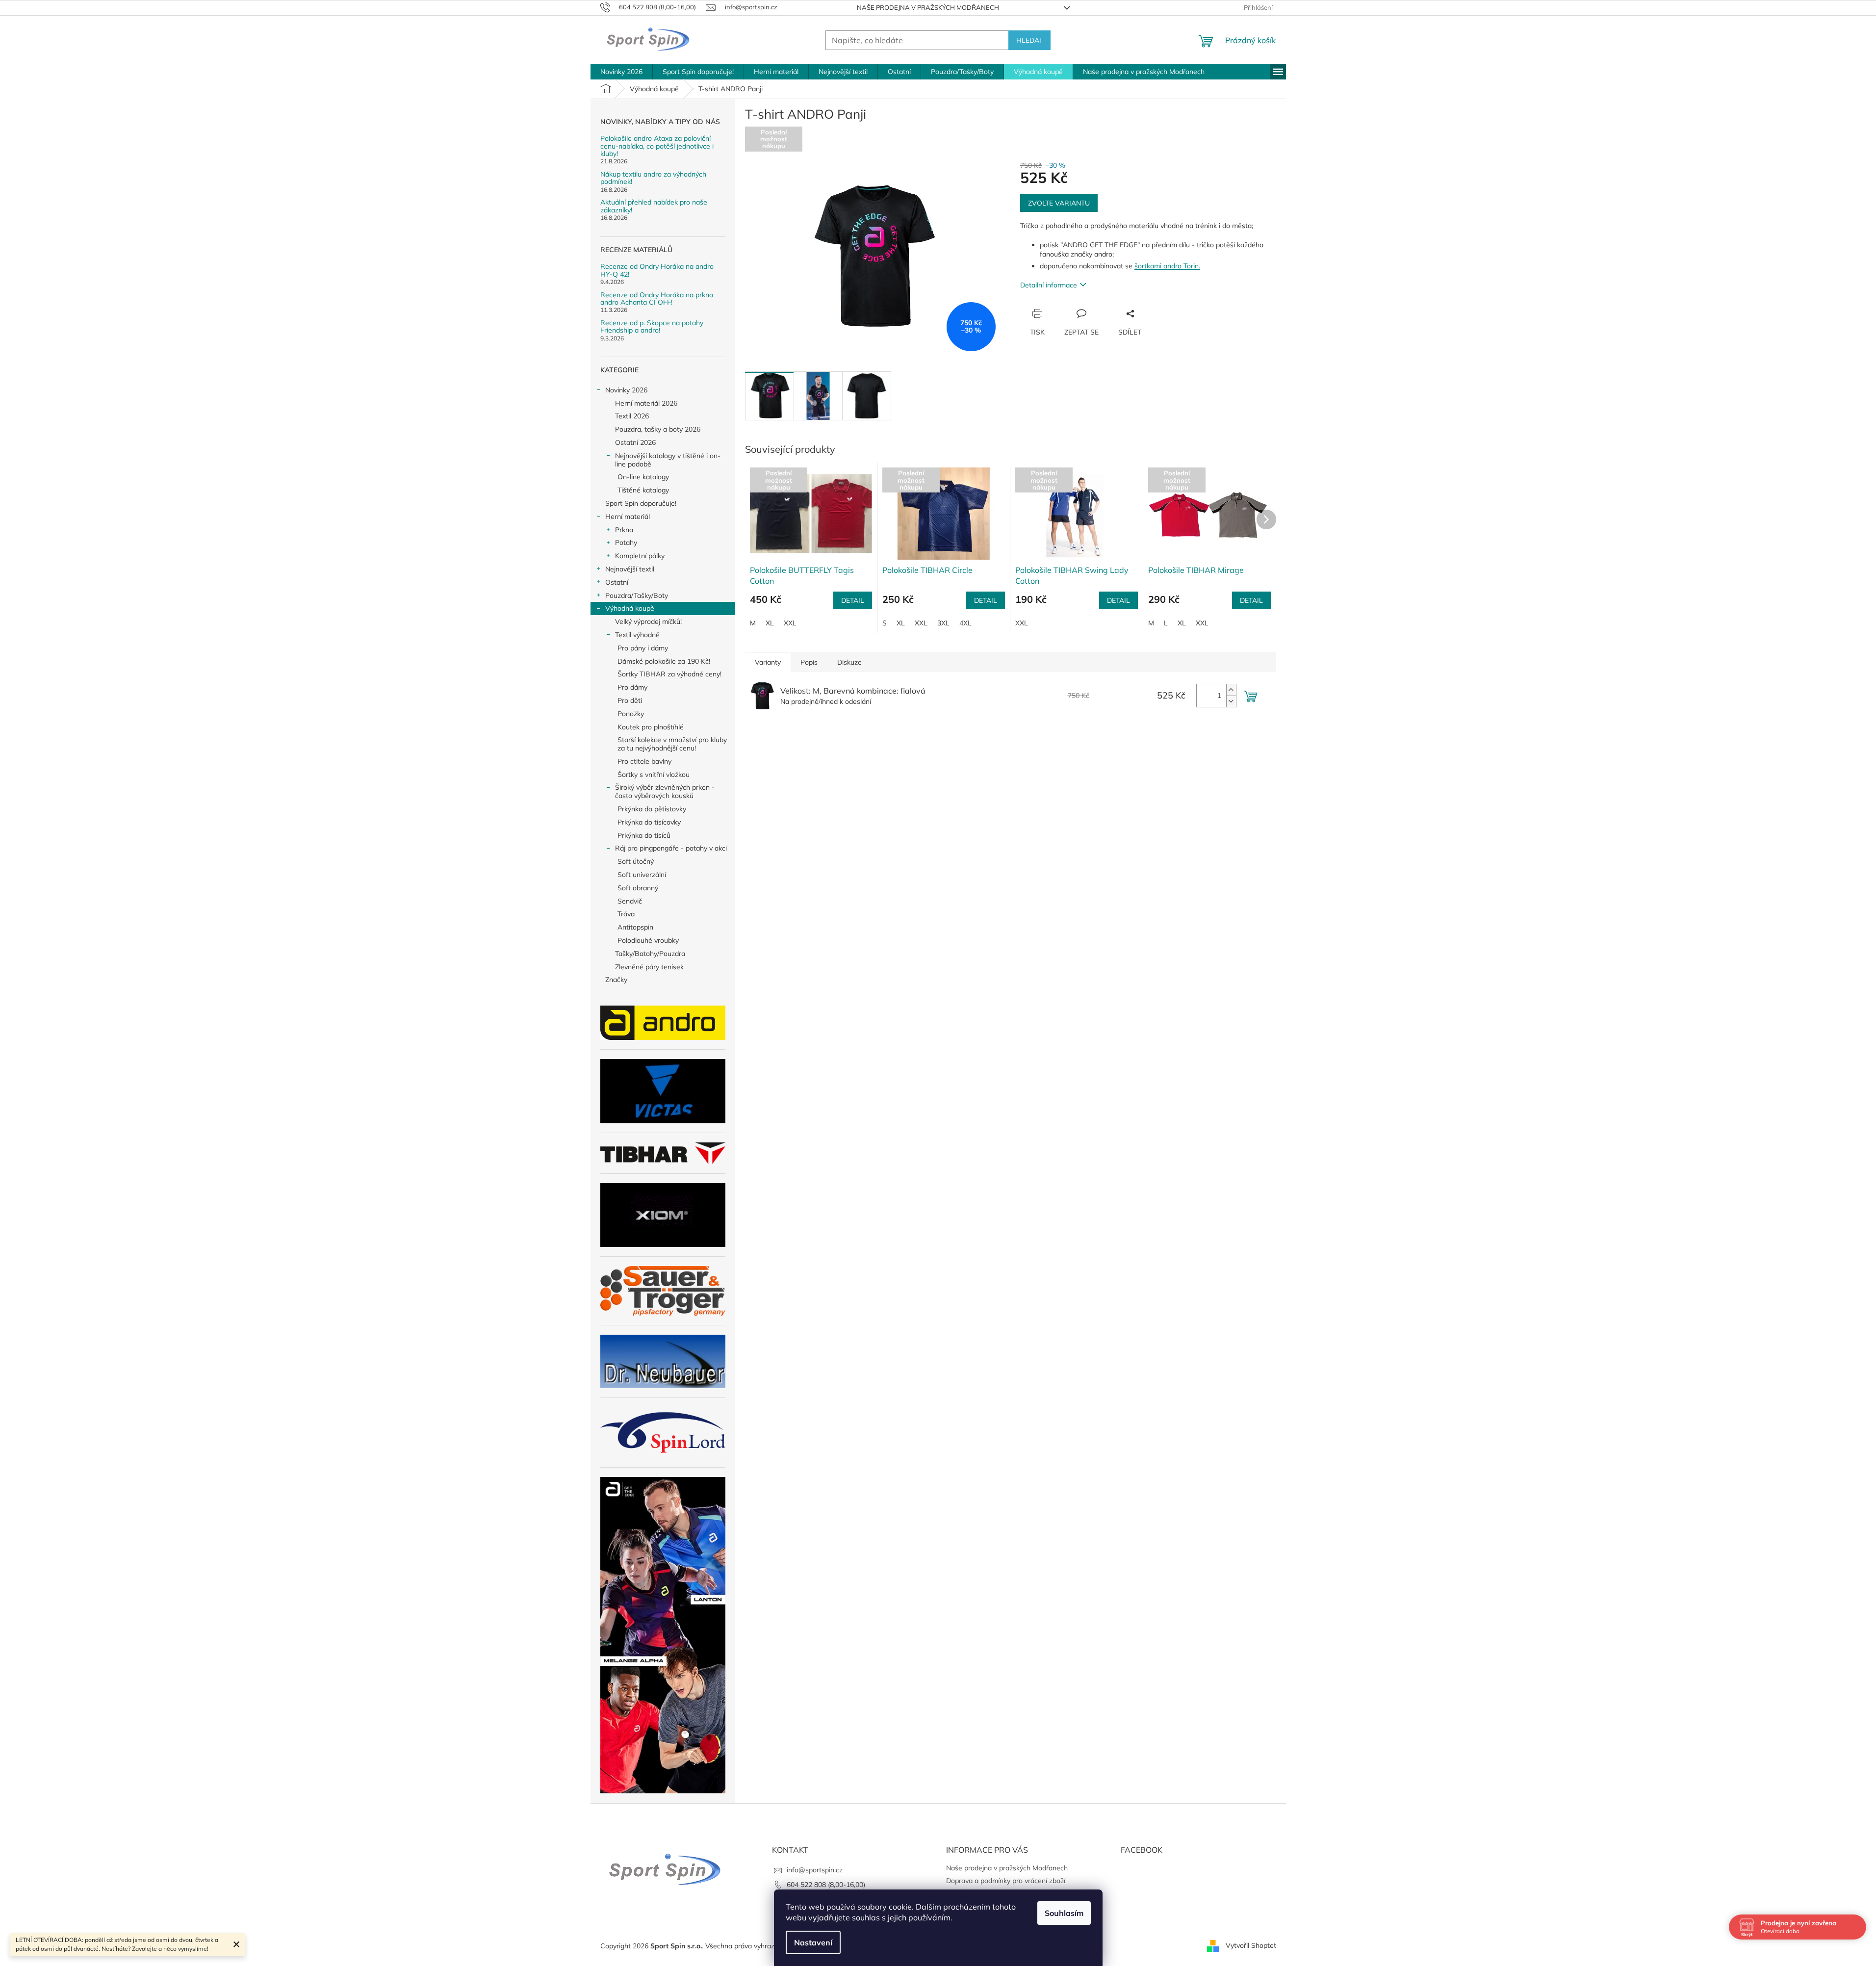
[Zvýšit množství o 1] (1231, 690)
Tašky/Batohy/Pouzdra (650, 954)
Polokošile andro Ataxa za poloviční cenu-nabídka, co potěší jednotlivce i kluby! (657, 146)
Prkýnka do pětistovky (652, 809)
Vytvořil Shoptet (1251, 1945)
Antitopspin (635, 927)
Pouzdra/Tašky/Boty (637, 595)
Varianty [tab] (768, 662)
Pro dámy (632, 687)
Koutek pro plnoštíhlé (651, 727)
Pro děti (630, 700)
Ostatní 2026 (635, 442)
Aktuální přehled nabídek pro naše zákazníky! (654, 206)
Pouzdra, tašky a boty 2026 (658, 429)
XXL (790, 623)
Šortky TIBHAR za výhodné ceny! (669, 674)
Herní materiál (628, 517)
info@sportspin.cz (815, 1870)
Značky (616, 980)
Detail (853, 600)
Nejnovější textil (630, 569)
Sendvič (630, 901)
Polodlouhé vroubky (648, 940)
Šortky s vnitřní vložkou (654, 775)
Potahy (626, 543)
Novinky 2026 (626, 390)
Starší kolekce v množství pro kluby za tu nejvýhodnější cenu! (672, 744)
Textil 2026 (632, 416)
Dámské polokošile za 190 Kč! (664, 661)
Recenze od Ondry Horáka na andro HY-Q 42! (657, 271)
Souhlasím (1064, 1913)
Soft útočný (636, 861)
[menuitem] (621, 72)
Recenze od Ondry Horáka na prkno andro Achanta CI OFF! (657, 299)
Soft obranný (638, 888)
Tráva (626, 914)
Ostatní (617, 582)
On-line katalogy (643, 477)
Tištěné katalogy (643, 490)
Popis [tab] (809, 662)
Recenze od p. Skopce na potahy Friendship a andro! (652, 327)
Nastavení (813, 1942)
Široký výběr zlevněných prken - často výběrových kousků (665, 791)
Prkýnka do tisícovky (649, 822)
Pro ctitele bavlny (644, 761)
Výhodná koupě (630, 608)
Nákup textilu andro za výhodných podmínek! (653, 178)
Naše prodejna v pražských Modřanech (928, 7)
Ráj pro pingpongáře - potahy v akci (671, 848)
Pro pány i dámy (643, 648)
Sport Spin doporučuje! (641, 503)
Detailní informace (1049, 285)
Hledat (1029, 40)
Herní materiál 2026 (646, 403)
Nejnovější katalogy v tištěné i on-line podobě (668, 460)
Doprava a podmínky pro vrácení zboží (1006, 1881)
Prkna (624, 530)
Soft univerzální (642, 875)
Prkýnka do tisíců (644, 835)
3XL (943, 623)
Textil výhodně (637, 635)
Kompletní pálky (640, 556)
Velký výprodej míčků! (648, 621)
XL (770, 623)
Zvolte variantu (1059, 203)
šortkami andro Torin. (1167, 266)
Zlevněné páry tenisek (649, 967)
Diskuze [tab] (849, 662)
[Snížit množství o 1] (1231, 701)
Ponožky (631, 714)
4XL (965, 623)
